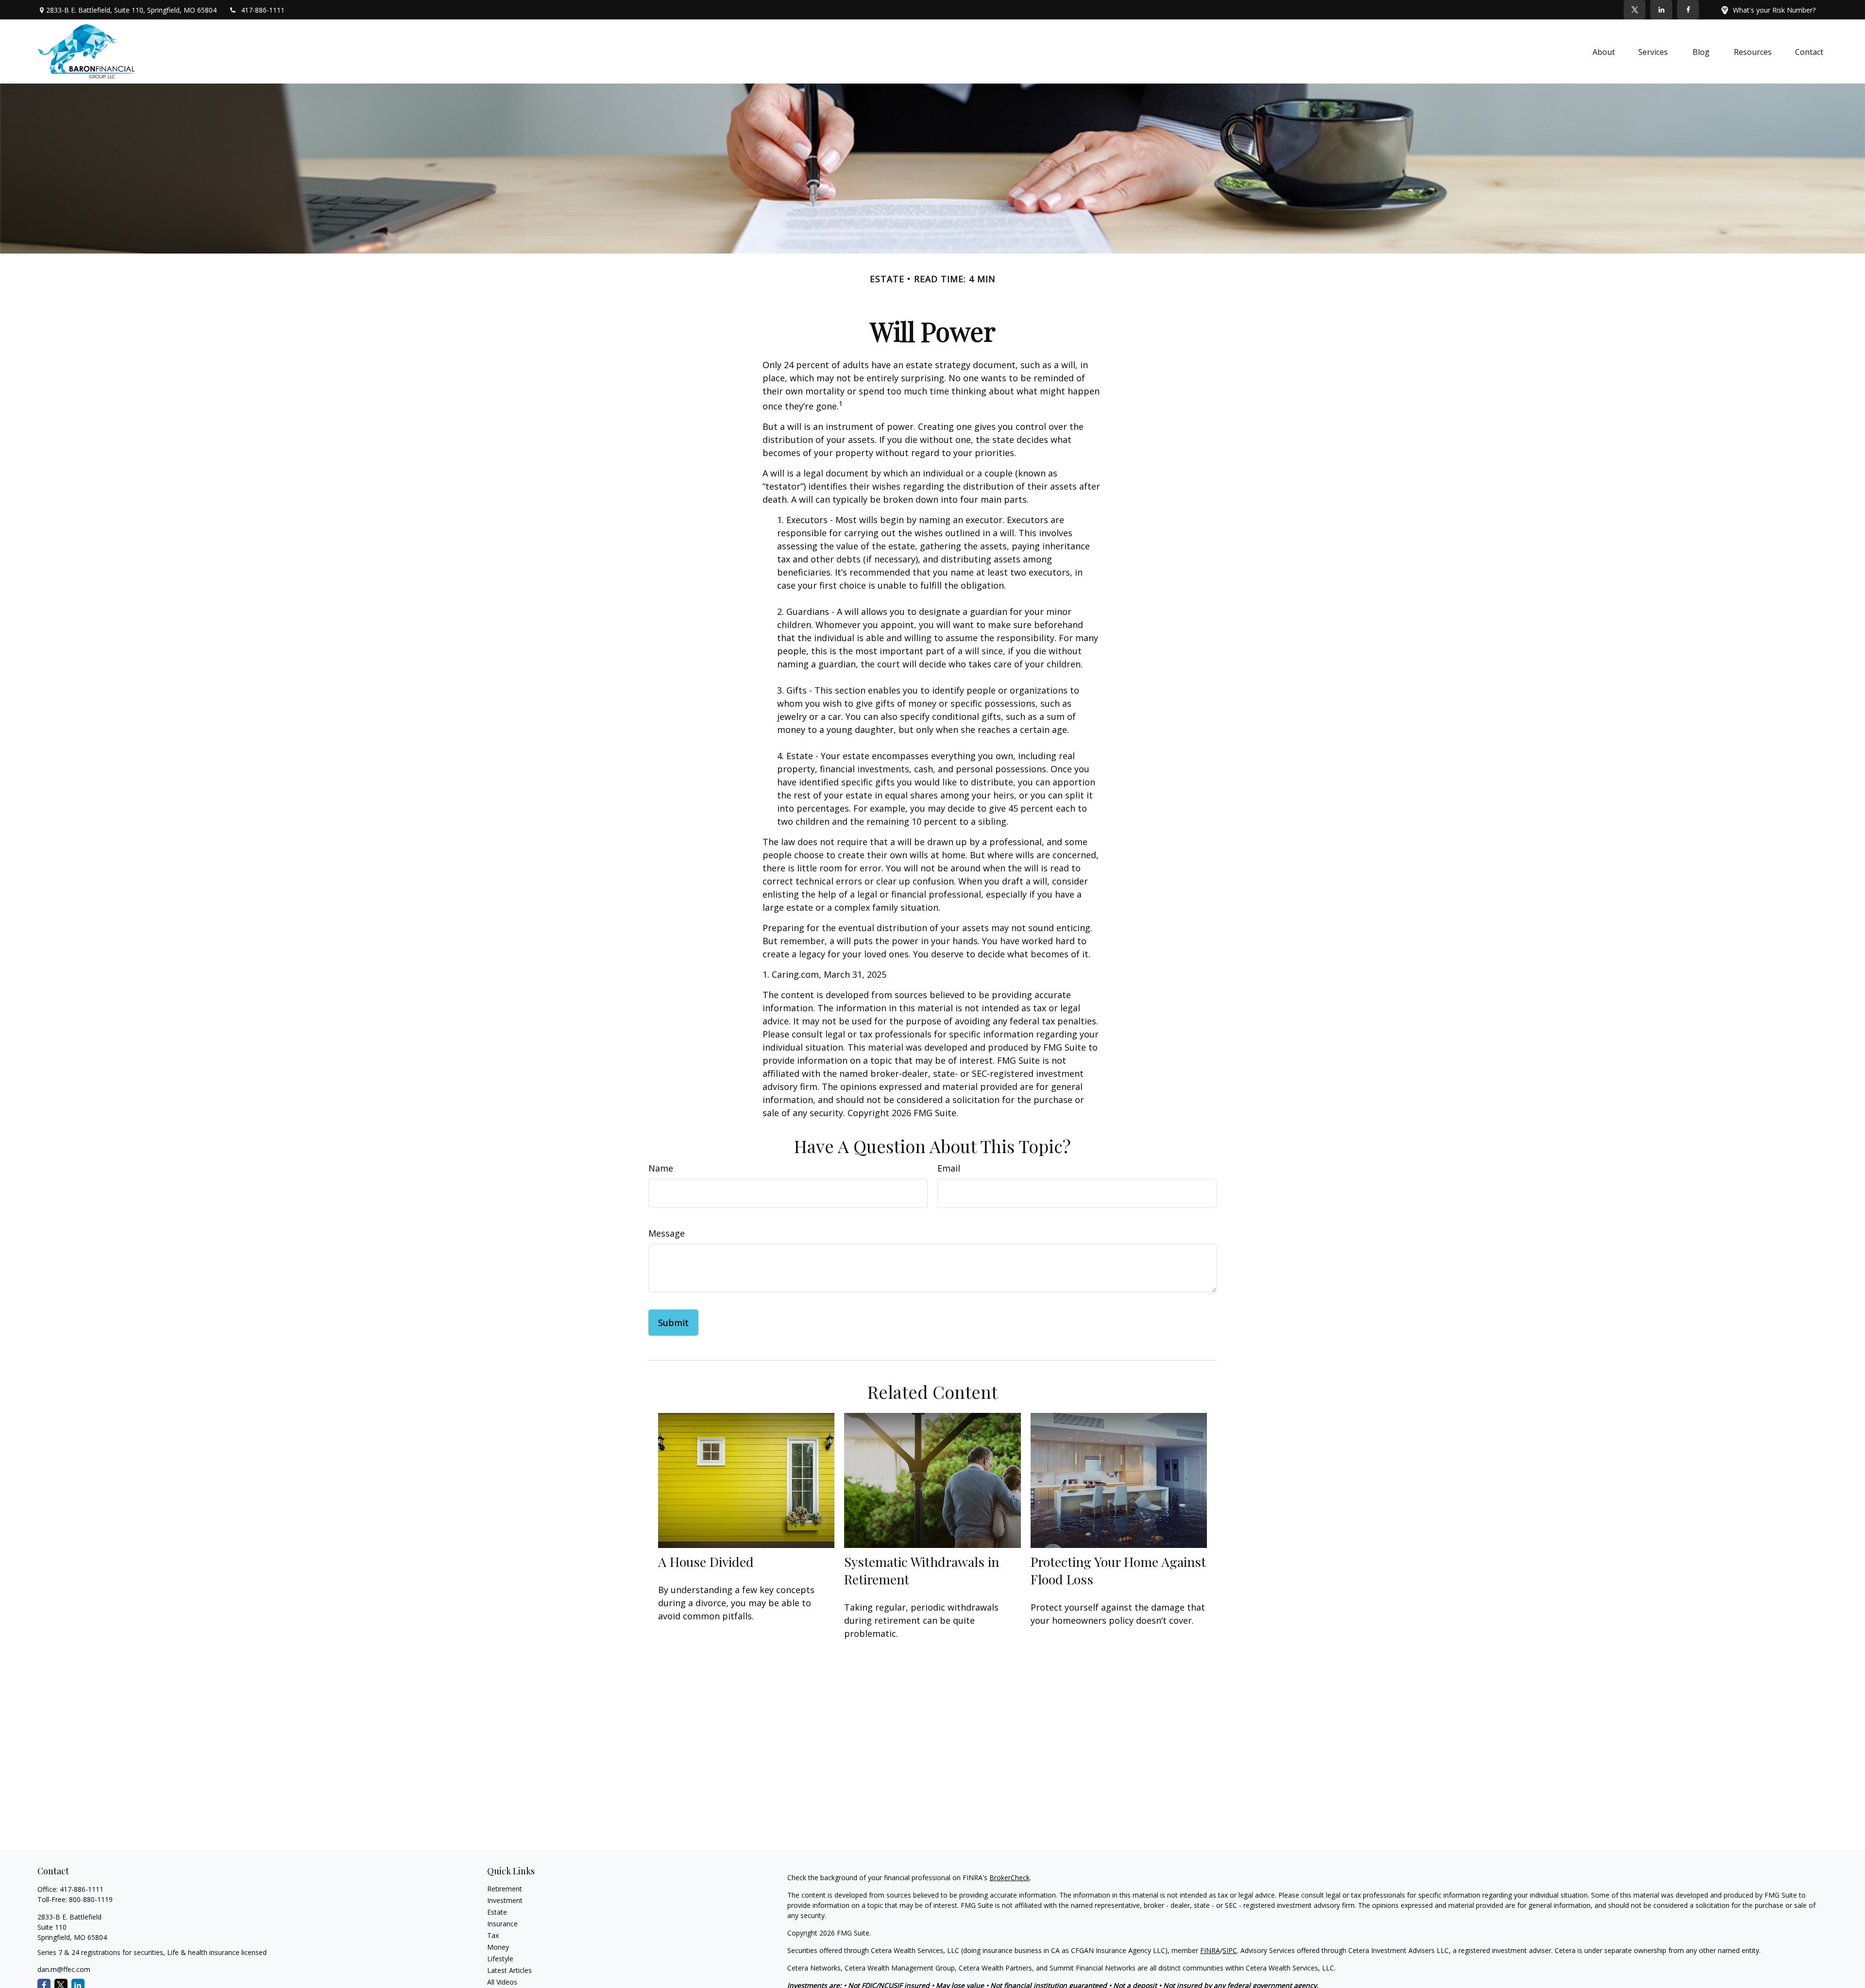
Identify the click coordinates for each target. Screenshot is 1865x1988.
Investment (505, 1900)
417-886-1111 (263, 10)
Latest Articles (509, 1970)
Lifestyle (500, 1959)
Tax (493, 1935)
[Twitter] (1635, 10)
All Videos (502, 1982)
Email (949, 1168)
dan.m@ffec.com (64, 1969)
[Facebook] (1688, 10)
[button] (1604, 51)
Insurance (502, 1924)
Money (498, 1947)
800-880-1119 (91, 1899)
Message (667, 1233)
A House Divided (706, 1562)
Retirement (505, 1889)
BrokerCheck (1009, 1878)
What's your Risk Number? (1774, 10)
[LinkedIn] (1661, 10)
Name (661, 1168)
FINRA (1210, 1950)
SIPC (1230, 1950)
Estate (497, 1912)
